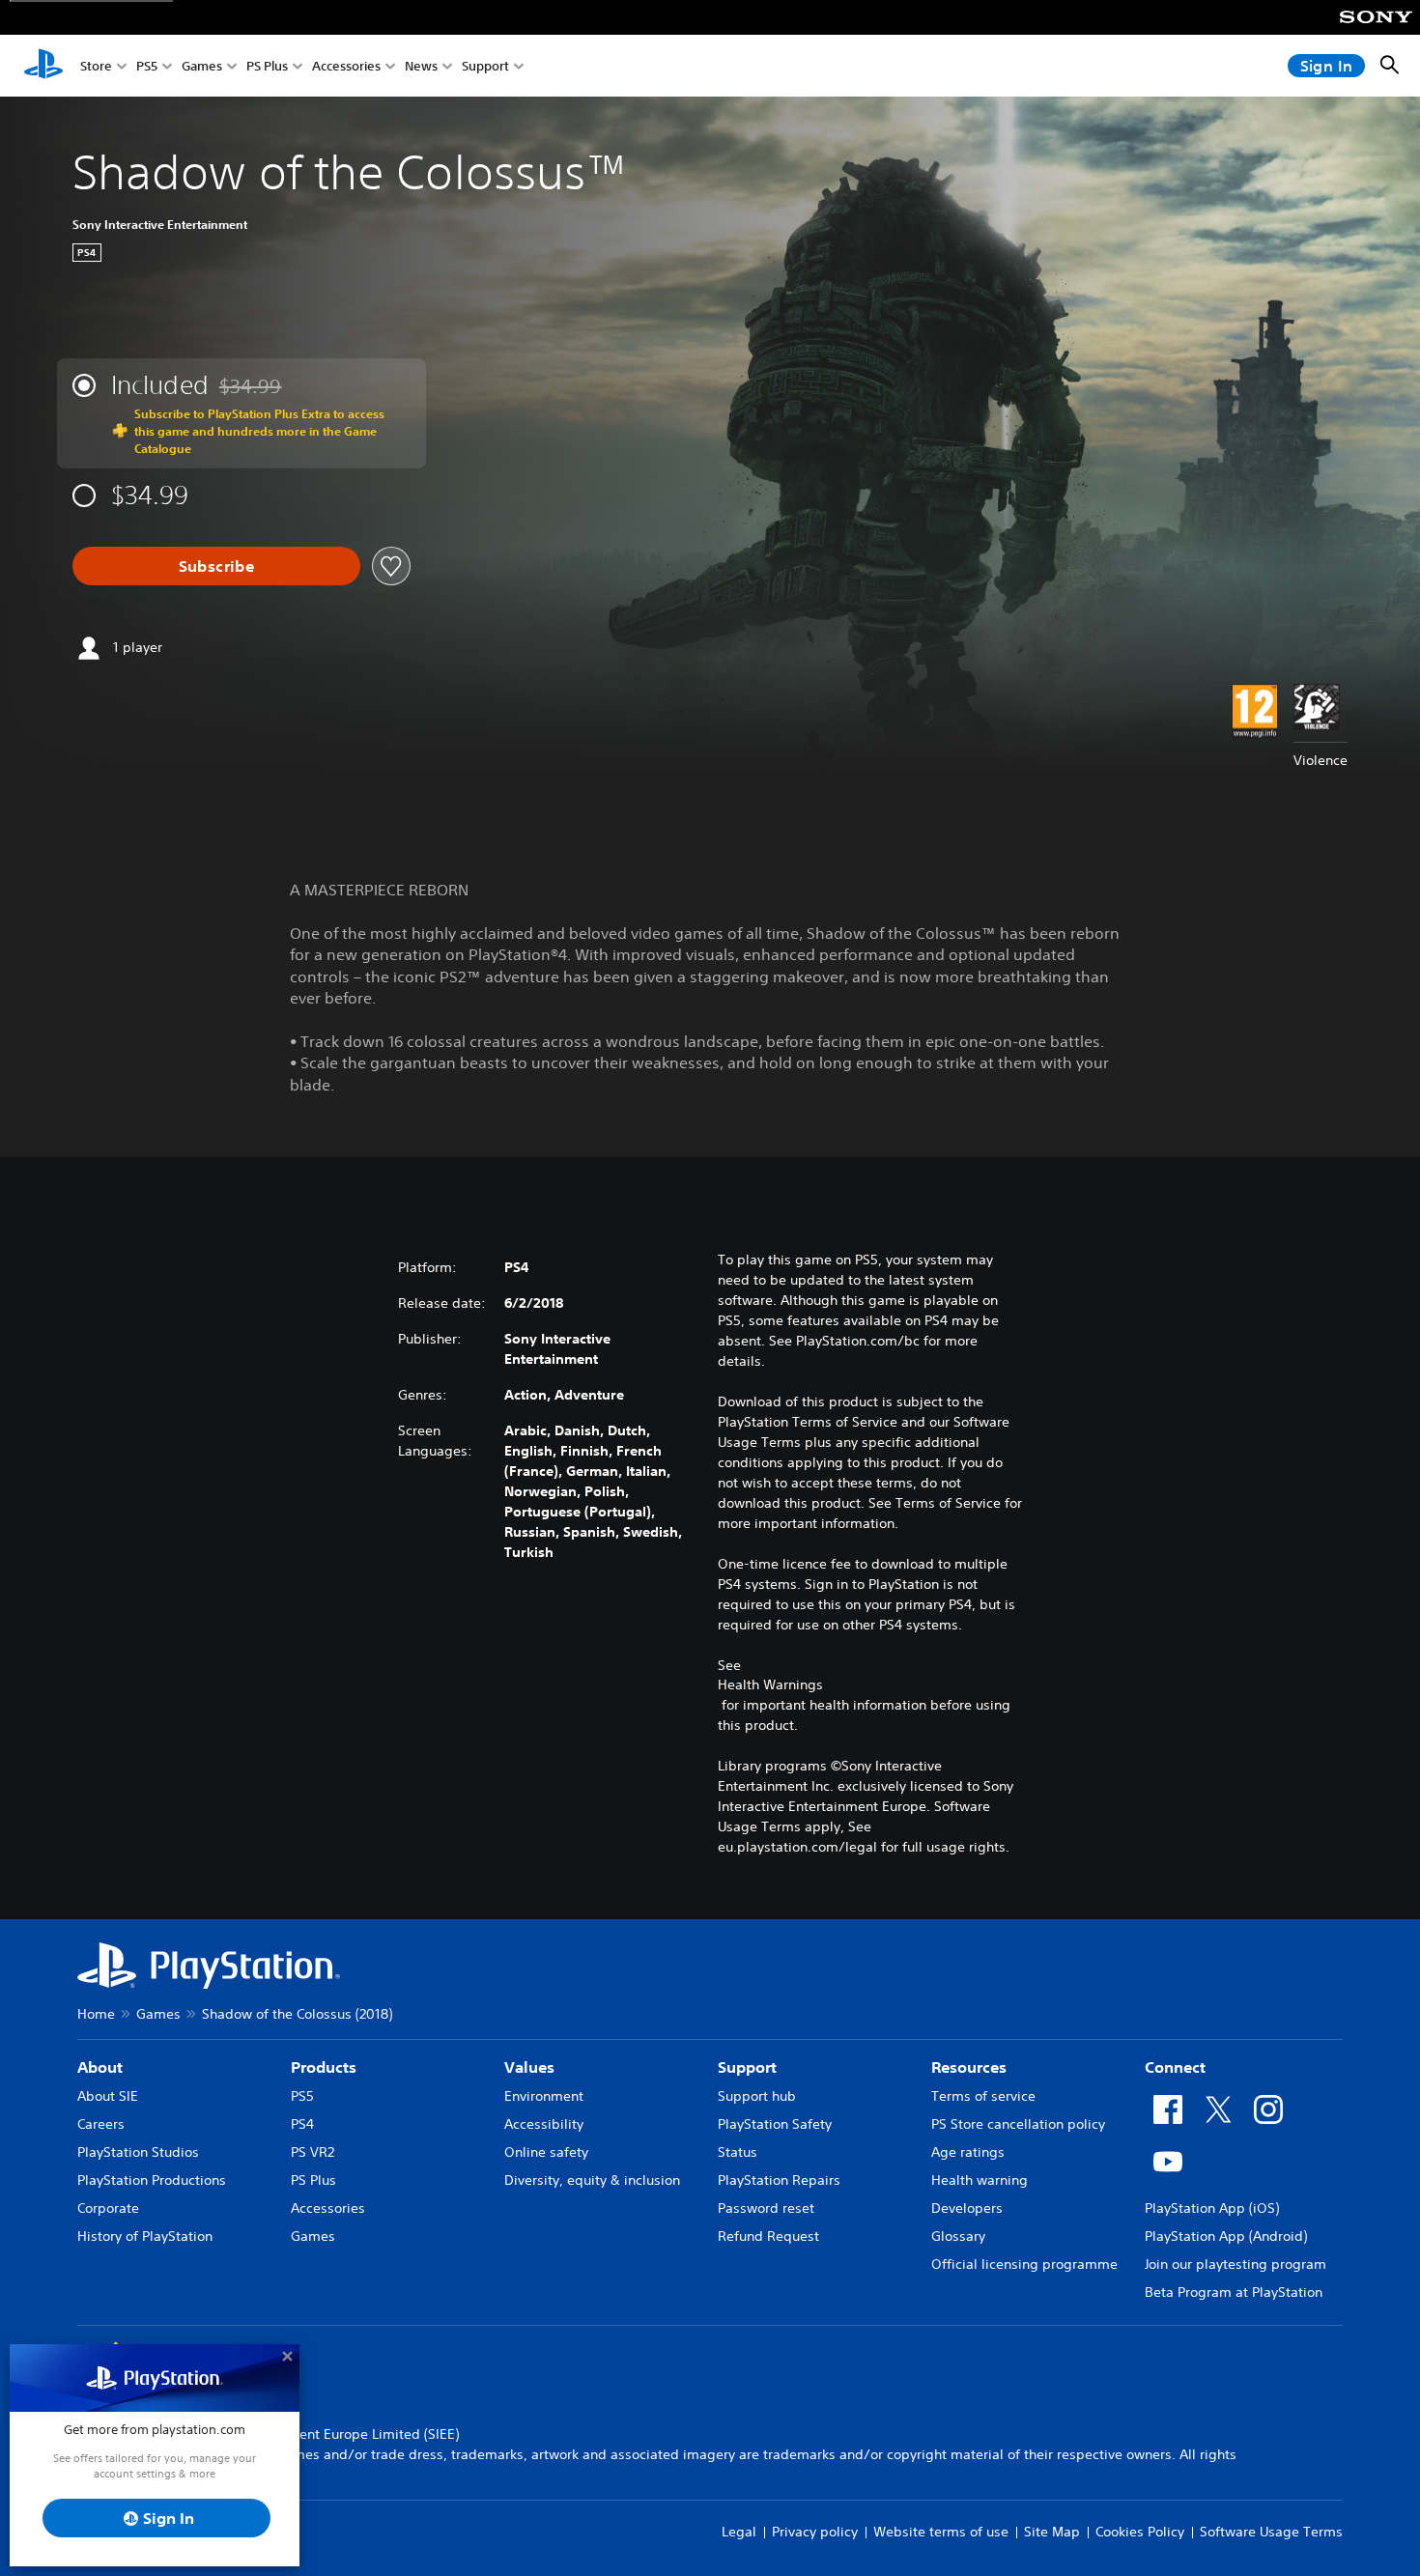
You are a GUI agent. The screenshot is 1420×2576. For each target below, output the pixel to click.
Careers (101, 2124)
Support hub (757, 2096)
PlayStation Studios (138, 2152)
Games (202, 66)
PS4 (302, 2124)
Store (96, 66)
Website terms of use (941, 2532)
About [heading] (100, 2067)
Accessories (346, 66)
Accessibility (544, 2124)
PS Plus (267, 66)
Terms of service (983, 2096)
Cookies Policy (1140, 2532)
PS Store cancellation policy (1018, 2124)
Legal (739, 2532)
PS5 (147, 66)
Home (96, 2014)
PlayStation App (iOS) (1212, 2208)
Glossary (958, 2236)
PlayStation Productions (152, 2180)
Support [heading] (747, 2067)
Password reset (766, 2208)
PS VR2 (312, 2152)
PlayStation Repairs (779, 2180)
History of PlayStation (145, 2236)
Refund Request (768, 2236)
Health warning (980, 2180)
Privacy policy (815, 2532)
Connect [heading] (1175, 2067)
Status (738, 2152)
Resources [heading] (969, 2067)
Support (485, 66)
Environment (544, 2096)
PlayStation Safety (775, 2124)
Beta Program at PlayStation (1234, 2292)
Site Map (1052, 2532)
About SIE (108, 2096)
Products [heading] (324, 2067)
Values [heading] (529, 2067)
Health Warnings (770, 1684)
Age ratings (968, 2152)
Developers (967, 2208)
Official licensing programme (1024, 2264)
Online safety (546, 2152)
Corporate (108, 2208)
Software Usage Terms (1271, 2532)
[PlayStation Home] (43, 66)
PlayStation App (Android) (1226, 2236)
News (421, 66)
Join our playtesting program (1235, 2264)
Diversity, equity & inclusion (592, 2180)
